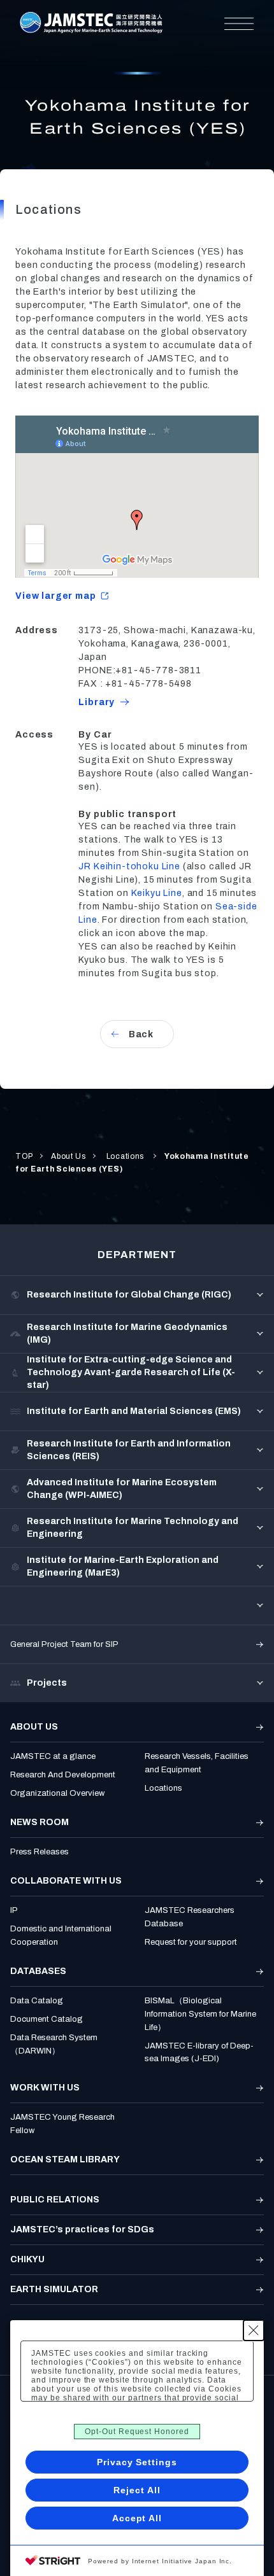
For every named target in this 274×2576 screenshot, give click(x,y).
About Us (68, 1156)
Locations (125, 1156)
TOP (24, 1156)
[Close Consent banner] (254, 2330)
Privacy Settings (137, 2462)
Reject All (137, 2490)
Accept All (137, 2518)
